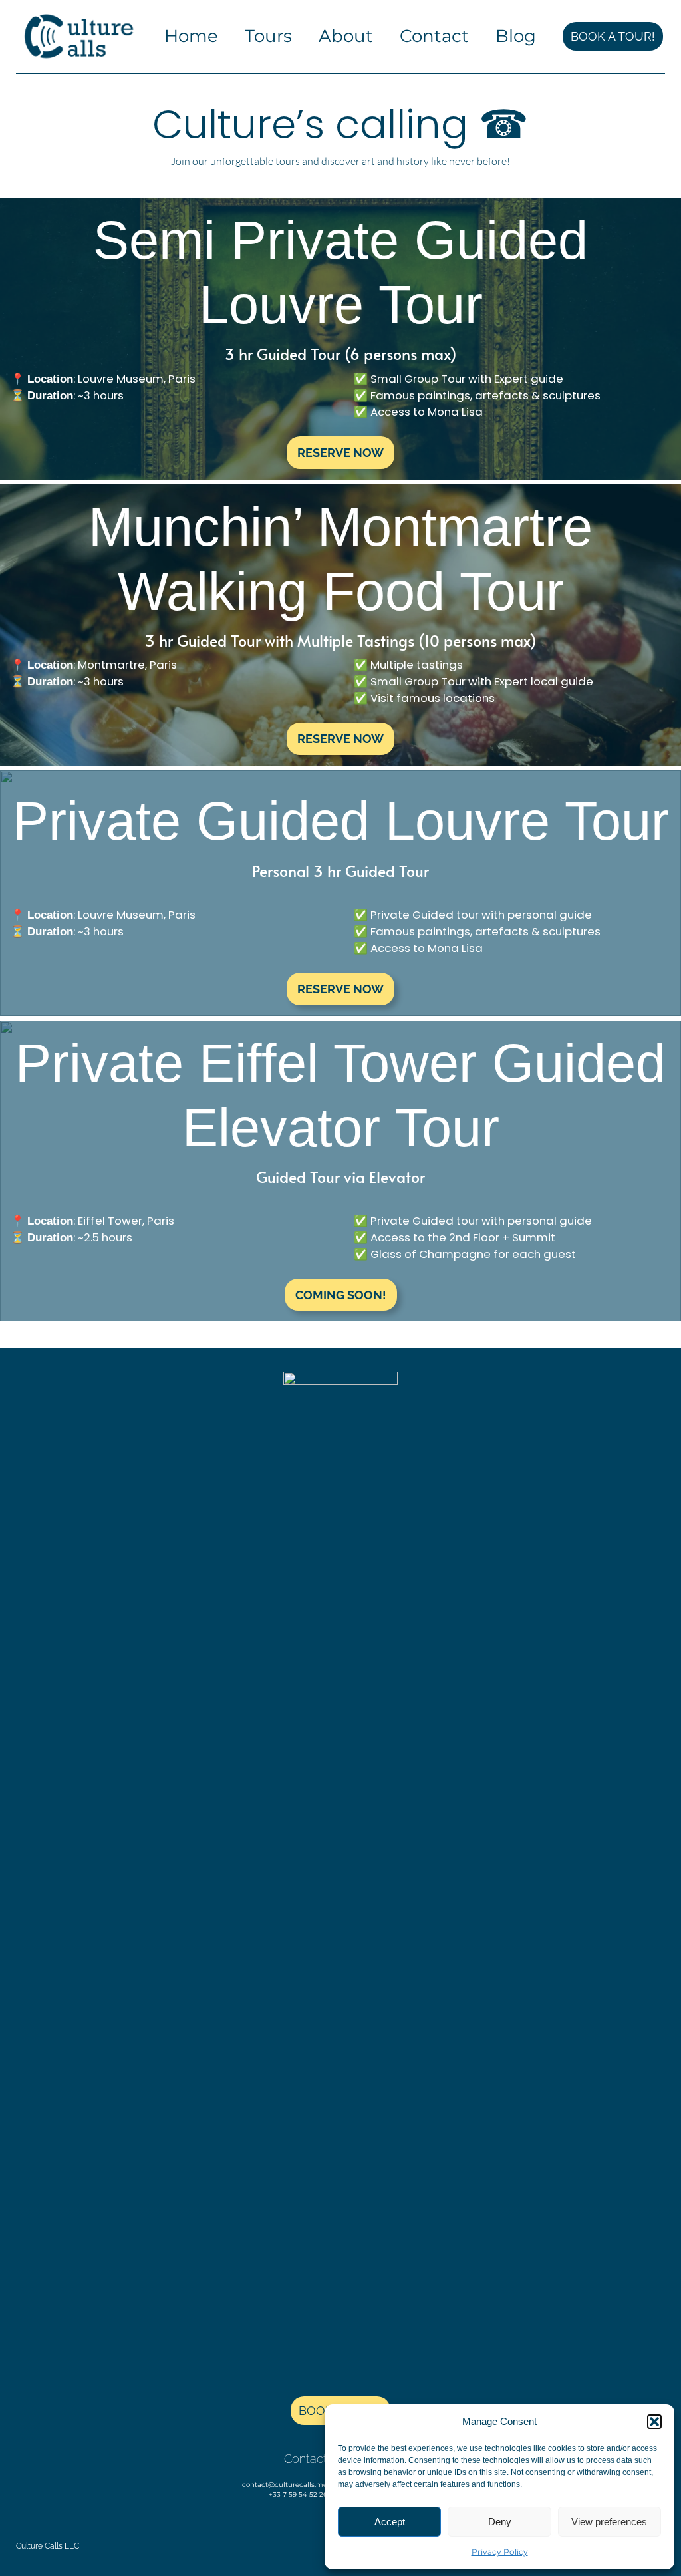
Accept (390, 2522)
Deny (500, 2522)
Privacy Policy (500, 2552)
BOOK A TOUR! (613, 36)
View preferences (609, 2522)
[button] (654, 2422)
